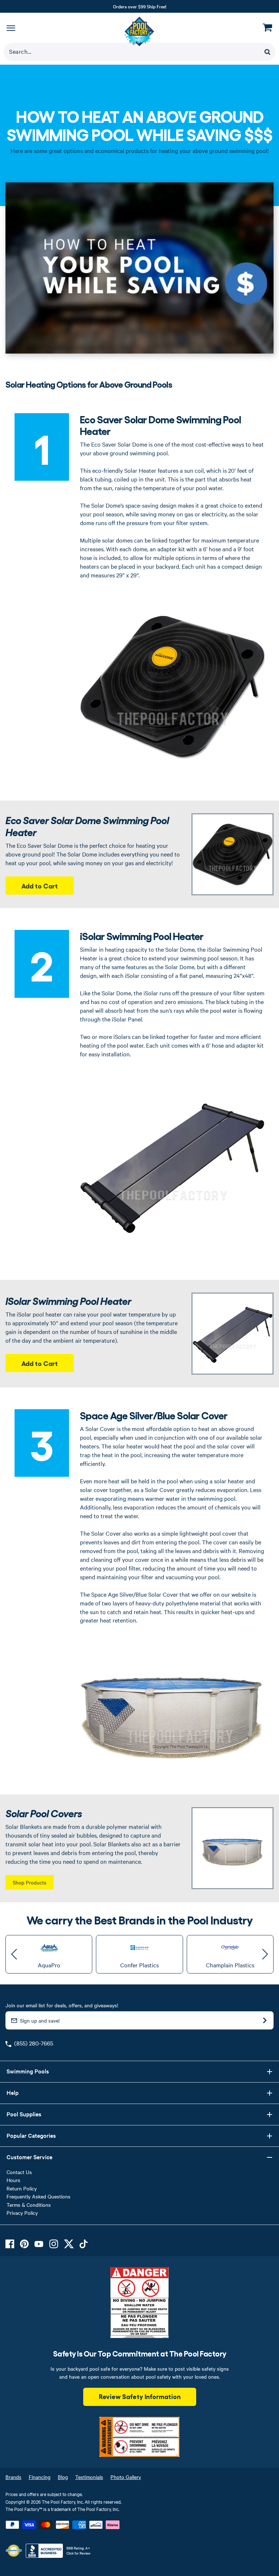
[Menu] (11, 28)
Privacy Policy (22, 2213)
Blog (63, 2477)
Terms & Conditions (29, 2205)
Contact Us (19, 2172)
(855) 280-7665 (34, 2043)
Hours (13, 2180)
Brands (13, 2477)
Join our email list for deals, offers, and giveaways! (62, 2005)
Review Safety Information (140, 2396)
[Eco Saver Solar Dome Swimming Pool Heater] (232, 854)
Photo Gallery (126, 2477)
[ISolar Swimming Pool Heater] (232, 1334)
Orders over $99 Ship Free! (140, 6)
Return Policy (22, 2188)
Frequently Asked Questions (39, 2196)
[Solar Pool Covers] (232, 1848)
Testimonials (89, 2477)
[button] (14, 1954)
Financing (40, 2477)
